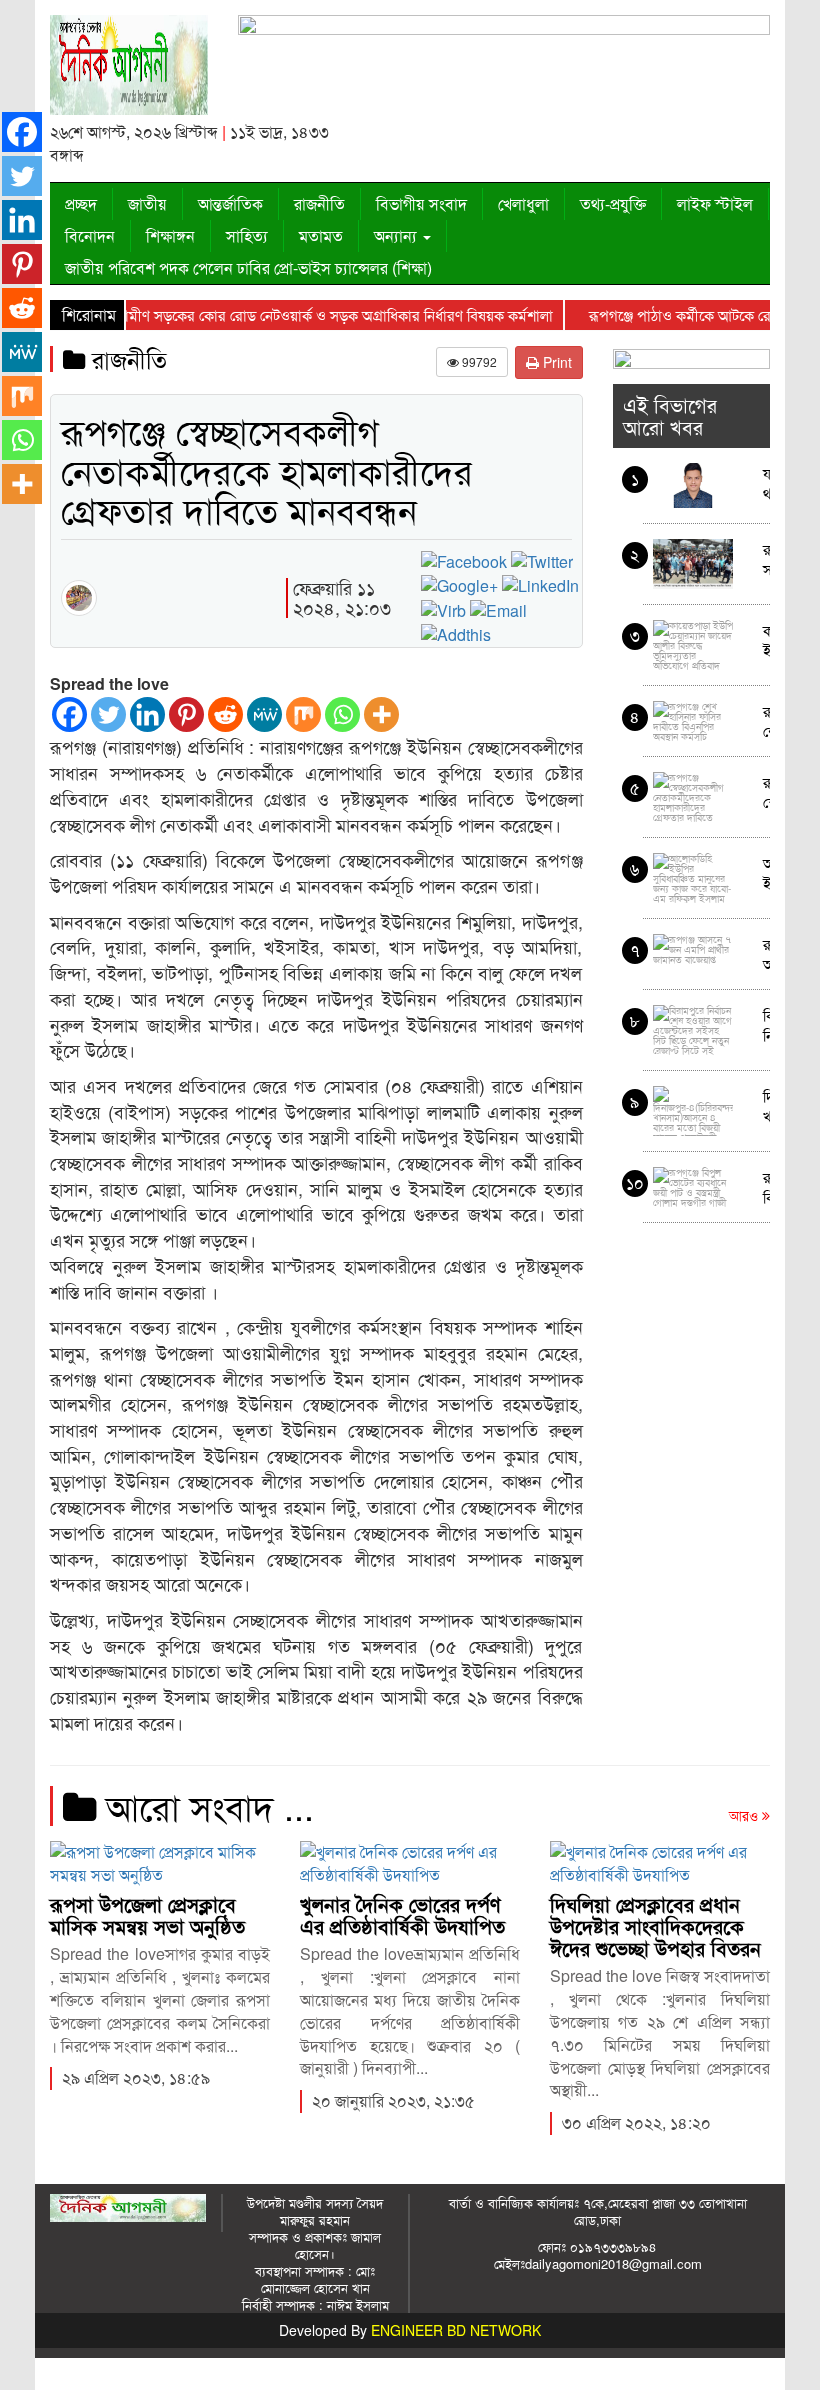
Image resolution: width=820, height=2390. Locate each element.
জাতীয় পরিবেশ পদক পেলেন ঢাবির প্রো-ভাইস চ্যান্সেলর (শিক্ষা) (248, 267)
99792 (478, 361)
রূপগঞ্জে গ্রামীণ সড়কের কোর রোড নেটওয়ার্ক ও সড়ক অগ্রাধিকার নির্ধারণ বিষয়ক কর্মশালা (277, 314)
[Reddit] (225, 714)
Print (555, 362)
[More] (381, 714)
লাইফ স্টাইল (715, 203)
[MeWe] (264, 714)
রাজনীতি (319, 203)
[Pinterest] (186, 714)
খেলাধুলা (523, 203)
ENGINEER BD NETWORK (456, 2330)
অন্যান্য (397, 235)
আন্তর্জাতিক (230, 203)
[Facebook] (69, 714)
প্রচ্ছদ (81, 203)
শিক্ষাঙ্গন (170, 235)
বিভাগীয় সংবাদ (421, 203)
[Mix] (303, 714)
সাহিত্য (247, 235)
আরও (745, 1815)
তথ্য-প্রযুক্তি (613, 203)
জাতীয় (147, 203)
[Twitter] (108, 714)
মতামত (321, 235)
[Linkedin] (147, 714)
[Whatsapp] (342, 714)
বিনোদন (90, 235)
